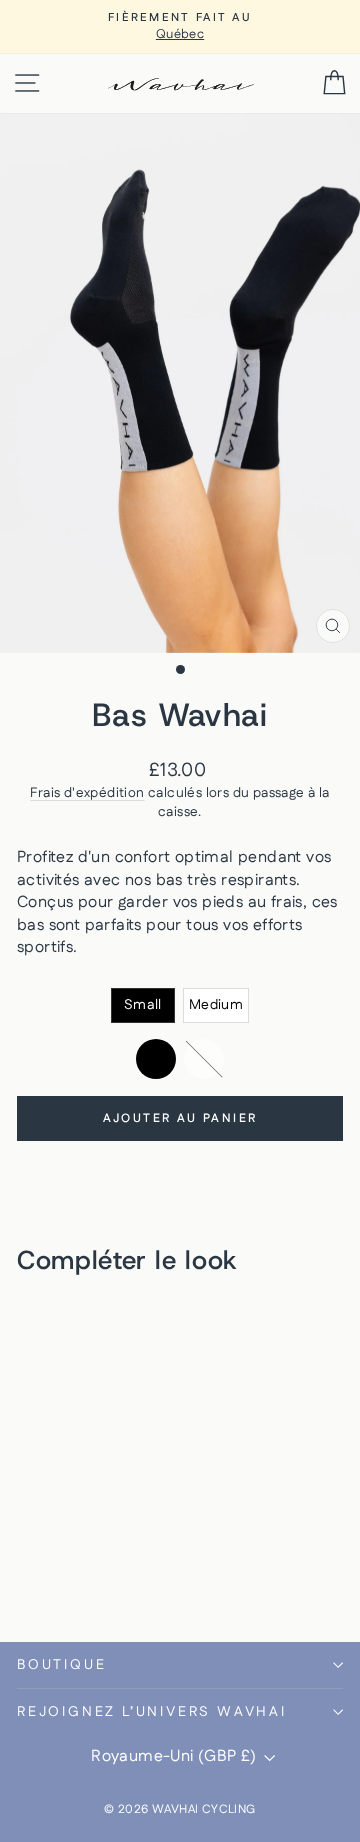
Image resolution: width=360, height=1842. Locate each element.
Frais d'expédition (87, 793)
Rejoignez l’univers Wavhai (152, 1712)
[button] (143, 1005)
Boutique (61, 1665)
